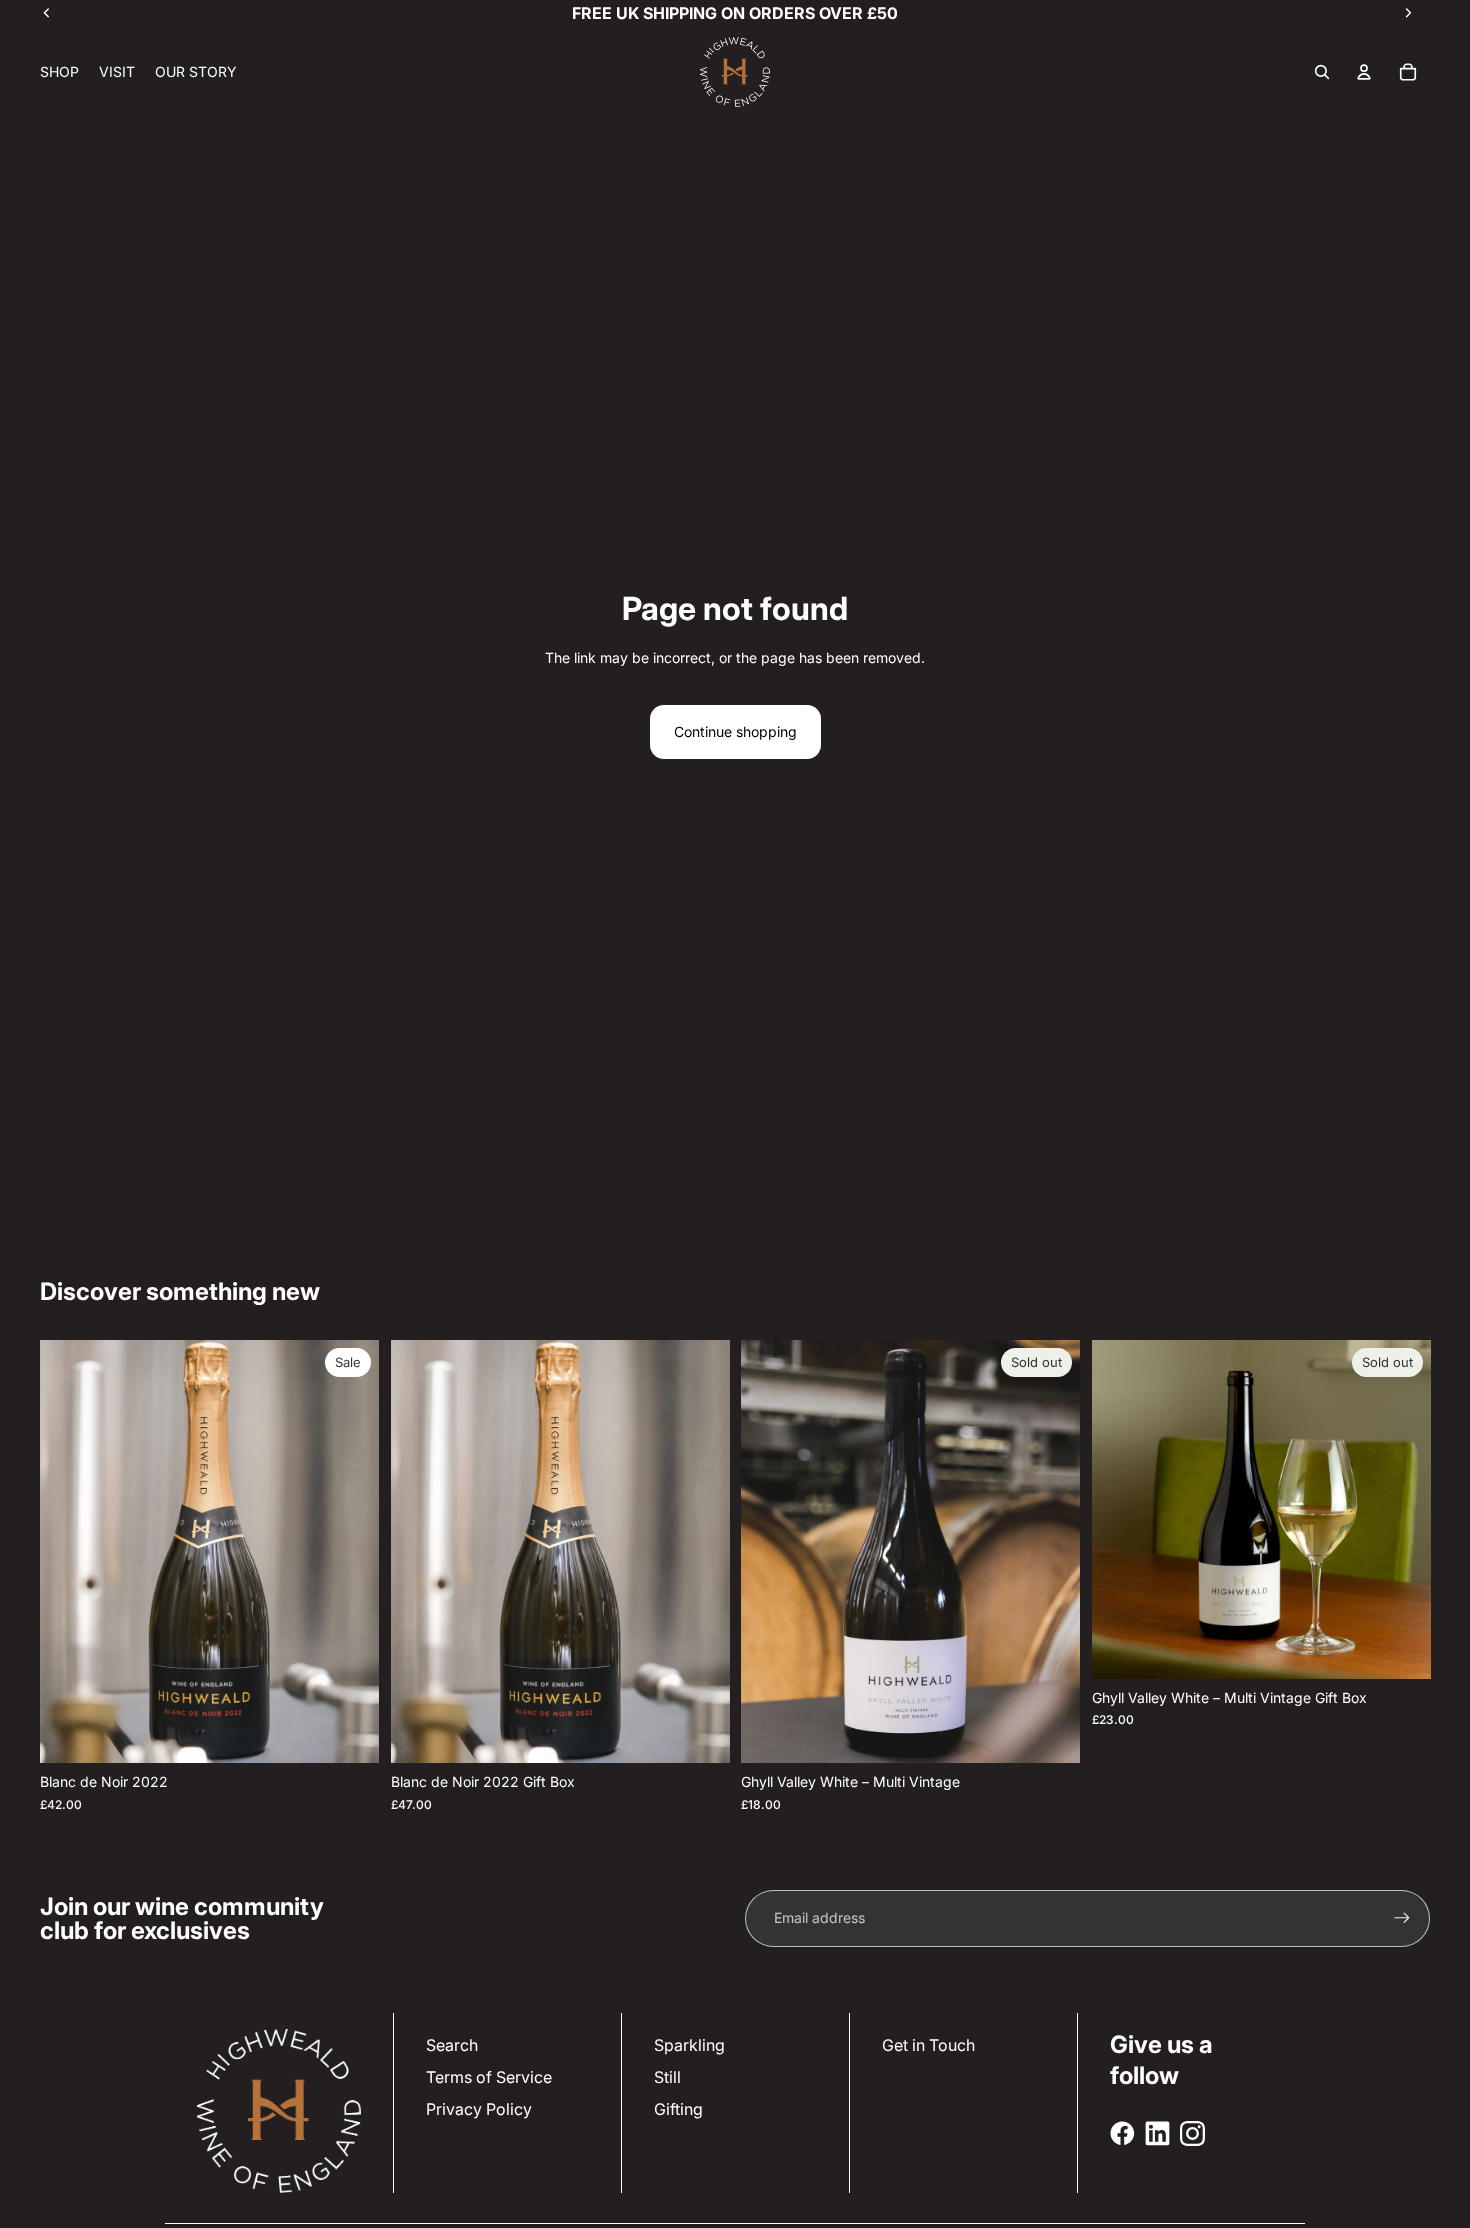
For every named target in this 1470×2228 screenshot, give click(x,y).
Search (452, 2045)
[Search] (1322, 72)
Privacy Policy (479, 2109)
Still (667, 2077)
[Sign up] (1402, 1918)
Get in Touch (928, 2045)
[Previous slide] (421, 1552)
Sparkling (689, 2045)
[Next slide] (699, 1552)
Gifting (678, 2109)
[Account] (1364, 72)
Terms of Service (489, 2077)
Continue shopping (735, 731)
